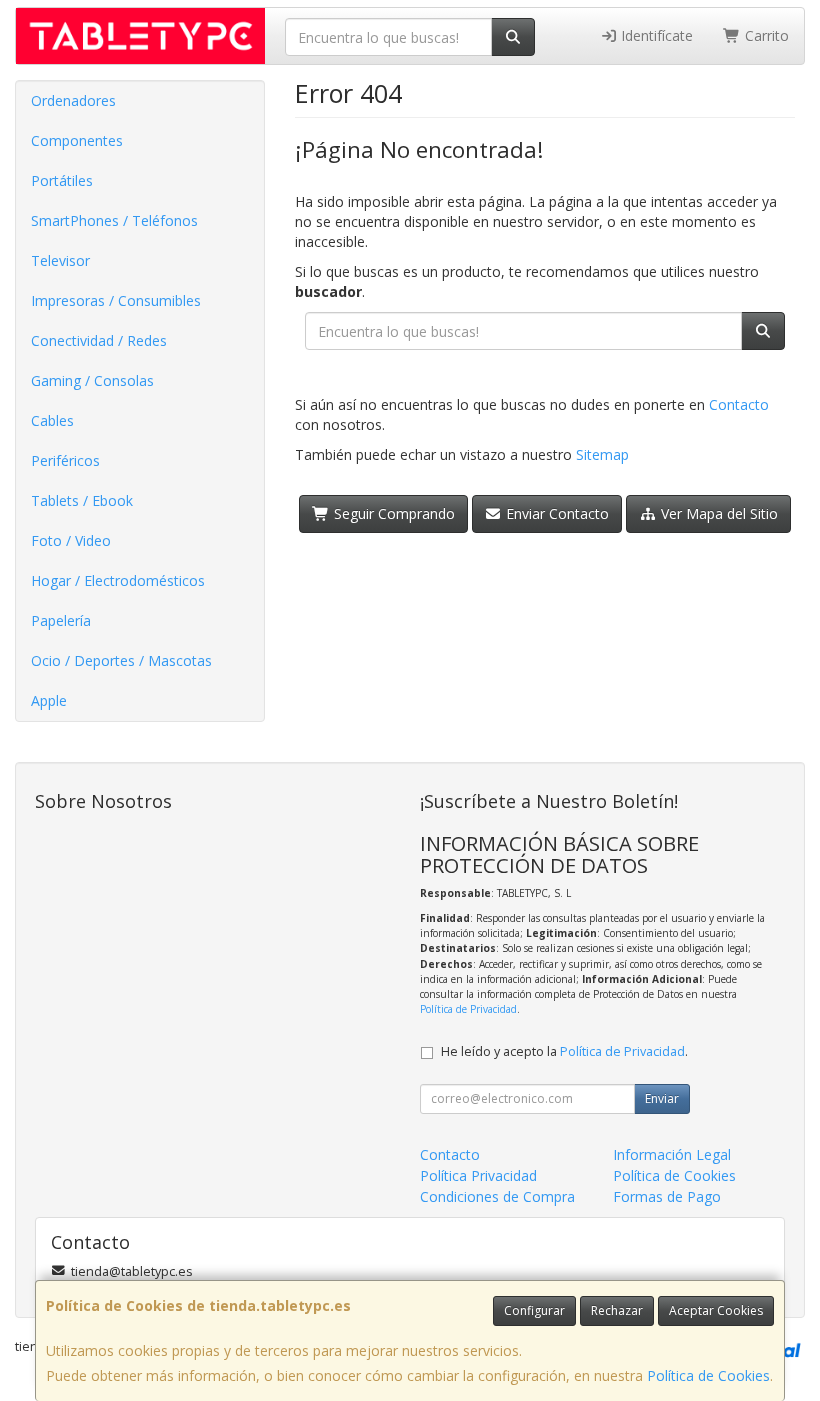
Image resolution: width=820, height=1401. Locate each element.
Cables (52, 420)
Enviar (662, 1098)
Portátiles (62, 180)
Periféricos (65, 460)
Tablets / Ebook (82, 500)
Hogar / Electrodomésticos (118, 580)
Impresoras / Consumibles (116, 300)
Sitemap (602, 454)
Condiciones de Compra (497, 1196)
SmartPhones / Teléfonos (114, 220)
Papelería (61, 620)
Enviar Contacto (555, 513)
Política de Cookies (708, 1375)
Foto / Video (71, 540)
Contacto (739, 404)
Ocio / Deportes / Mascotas (121, 660)
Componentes (77, 140)
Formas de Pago (667, 1196)
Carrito (765, 35)
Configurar (534, 1310)
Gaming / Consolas (92, 380)
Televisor (60, 260)
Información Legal (672, 1154)
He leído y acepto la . (564, 1051)
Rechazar (617, 1310)
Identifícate (655, 35)
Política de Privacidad (468, 1009)
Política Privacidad (478, 1175)
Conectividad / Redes (99, 340)
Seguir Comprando (392, 513)
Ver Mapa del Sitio (717, 513)
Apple (49, 700)
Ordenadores (73, 100)
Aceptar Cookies (716, 1310)
